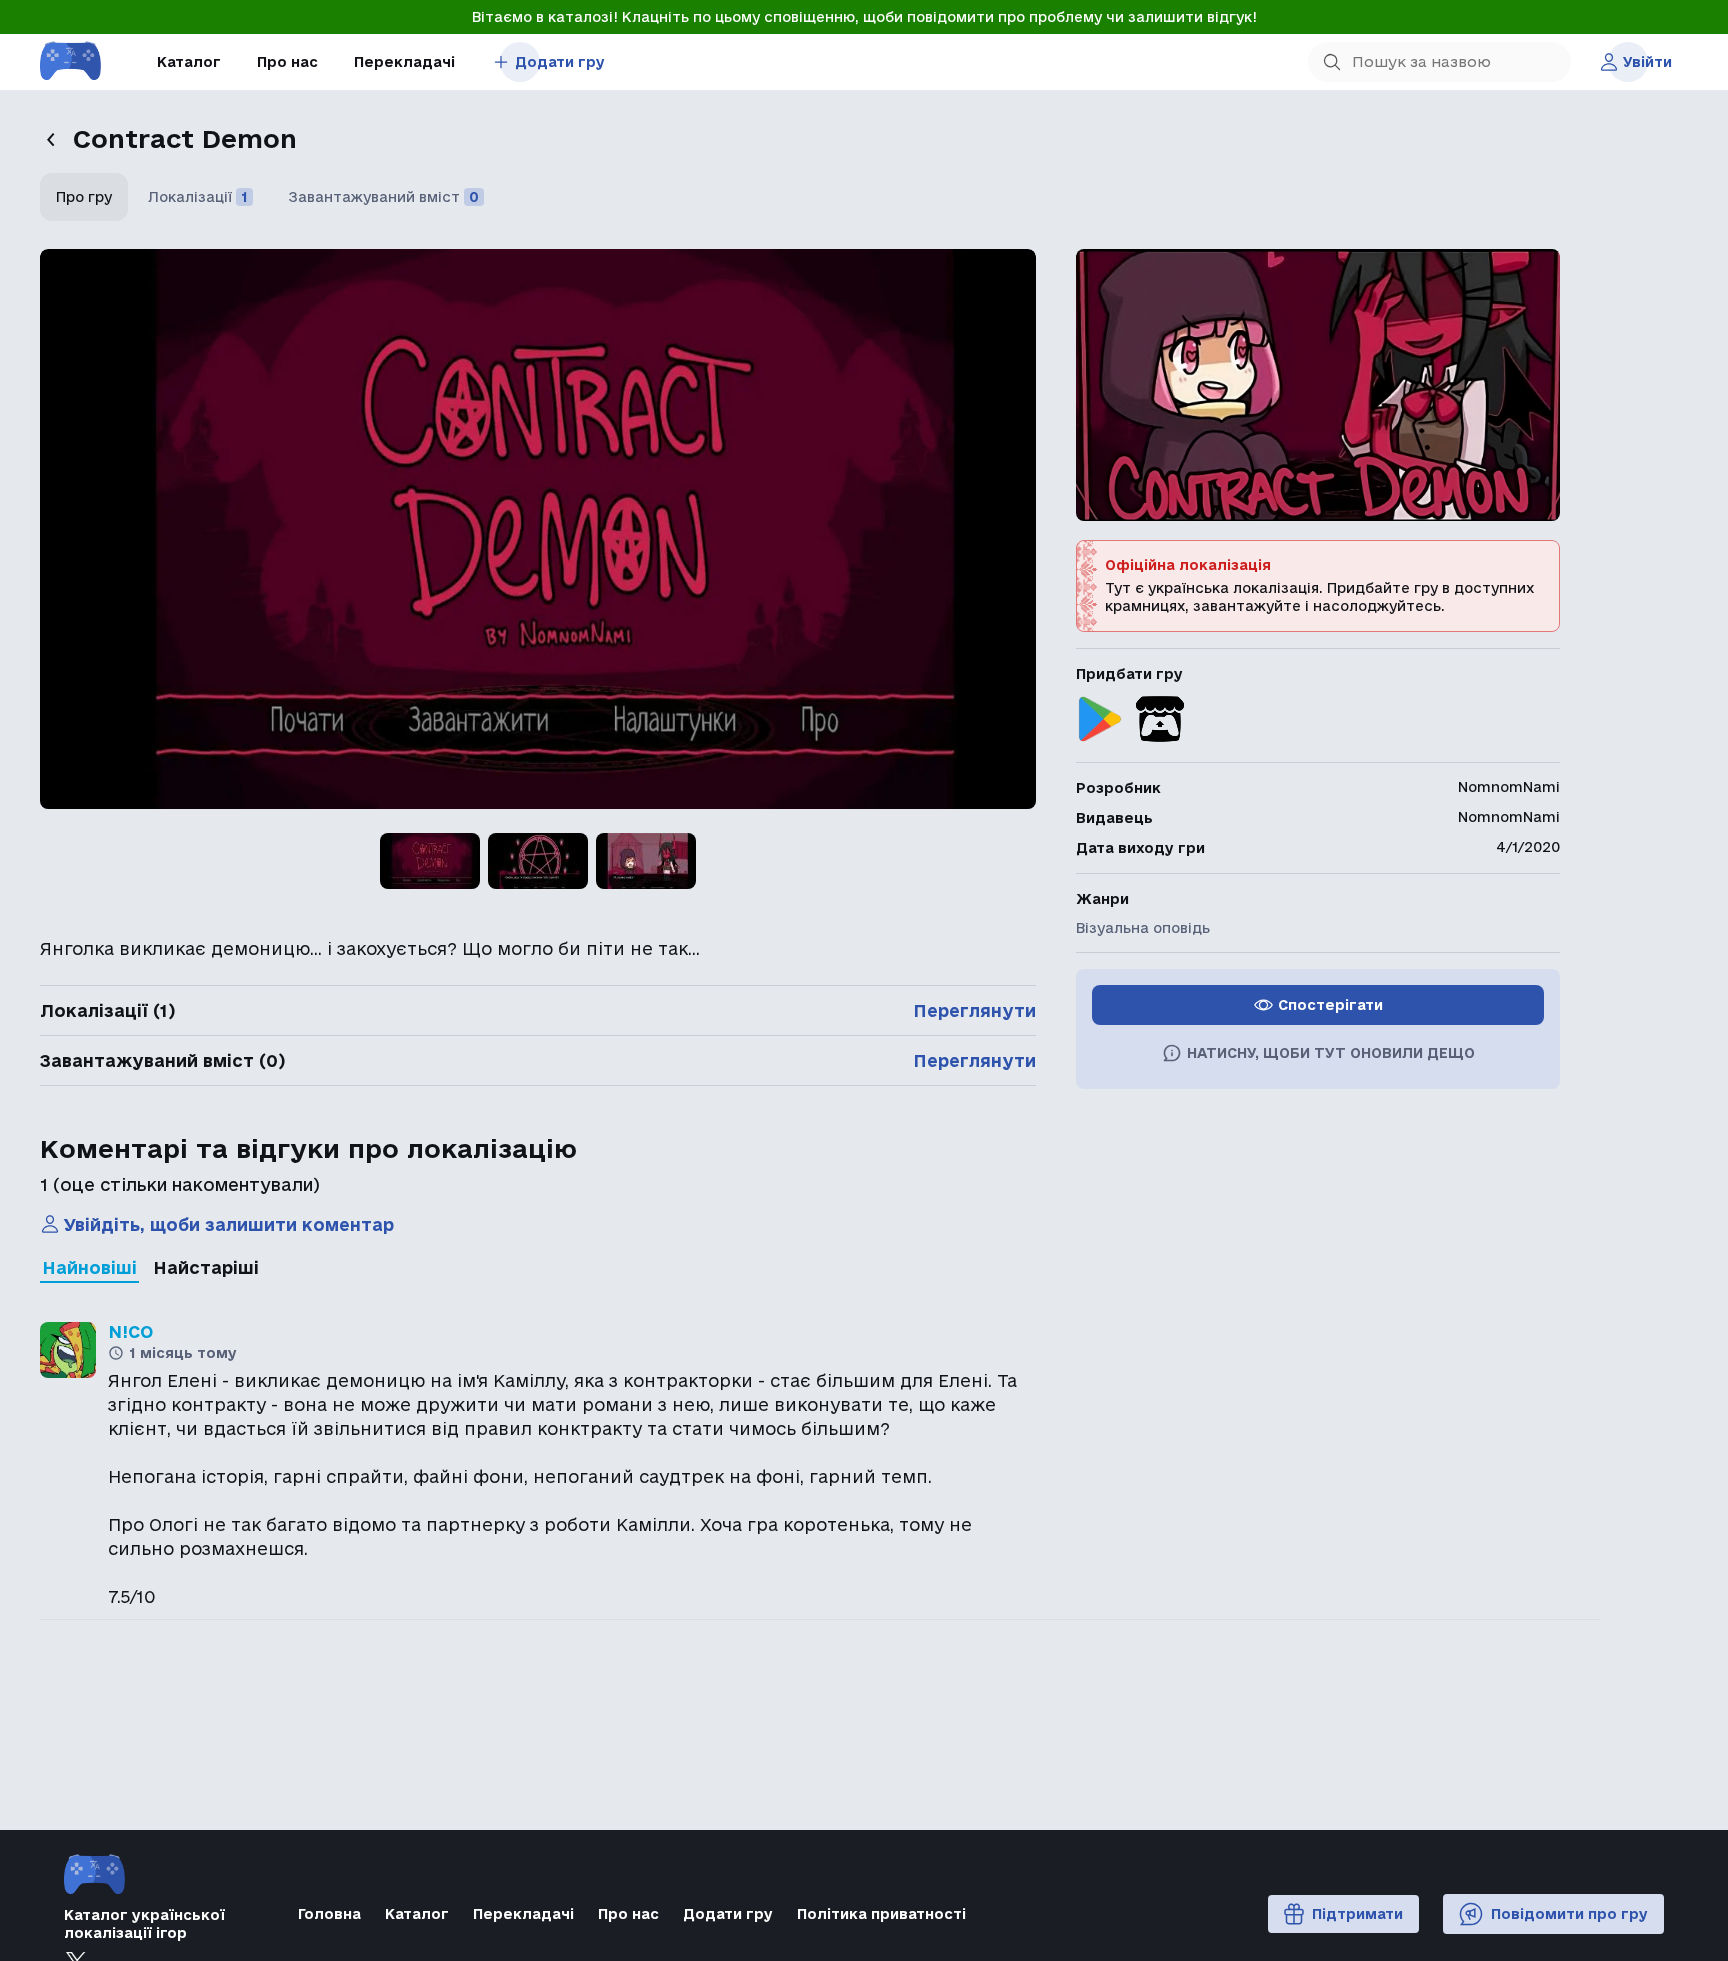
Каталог (189, 62)
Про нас (287, 62)
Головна (329, 1914)
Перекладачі (404, 62)
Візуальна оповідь (1143, 928)
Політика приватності (881, 1914)
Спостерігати (1330, 1005)
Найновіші (89, 1267)
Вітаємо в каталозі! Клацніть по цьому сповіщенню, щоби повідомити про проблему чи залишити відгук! (864, 17)
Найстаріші (206, 1267)
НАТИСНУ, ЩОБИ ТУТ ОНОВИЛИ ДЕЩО (1331, 1053)
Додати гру (560, 62)
